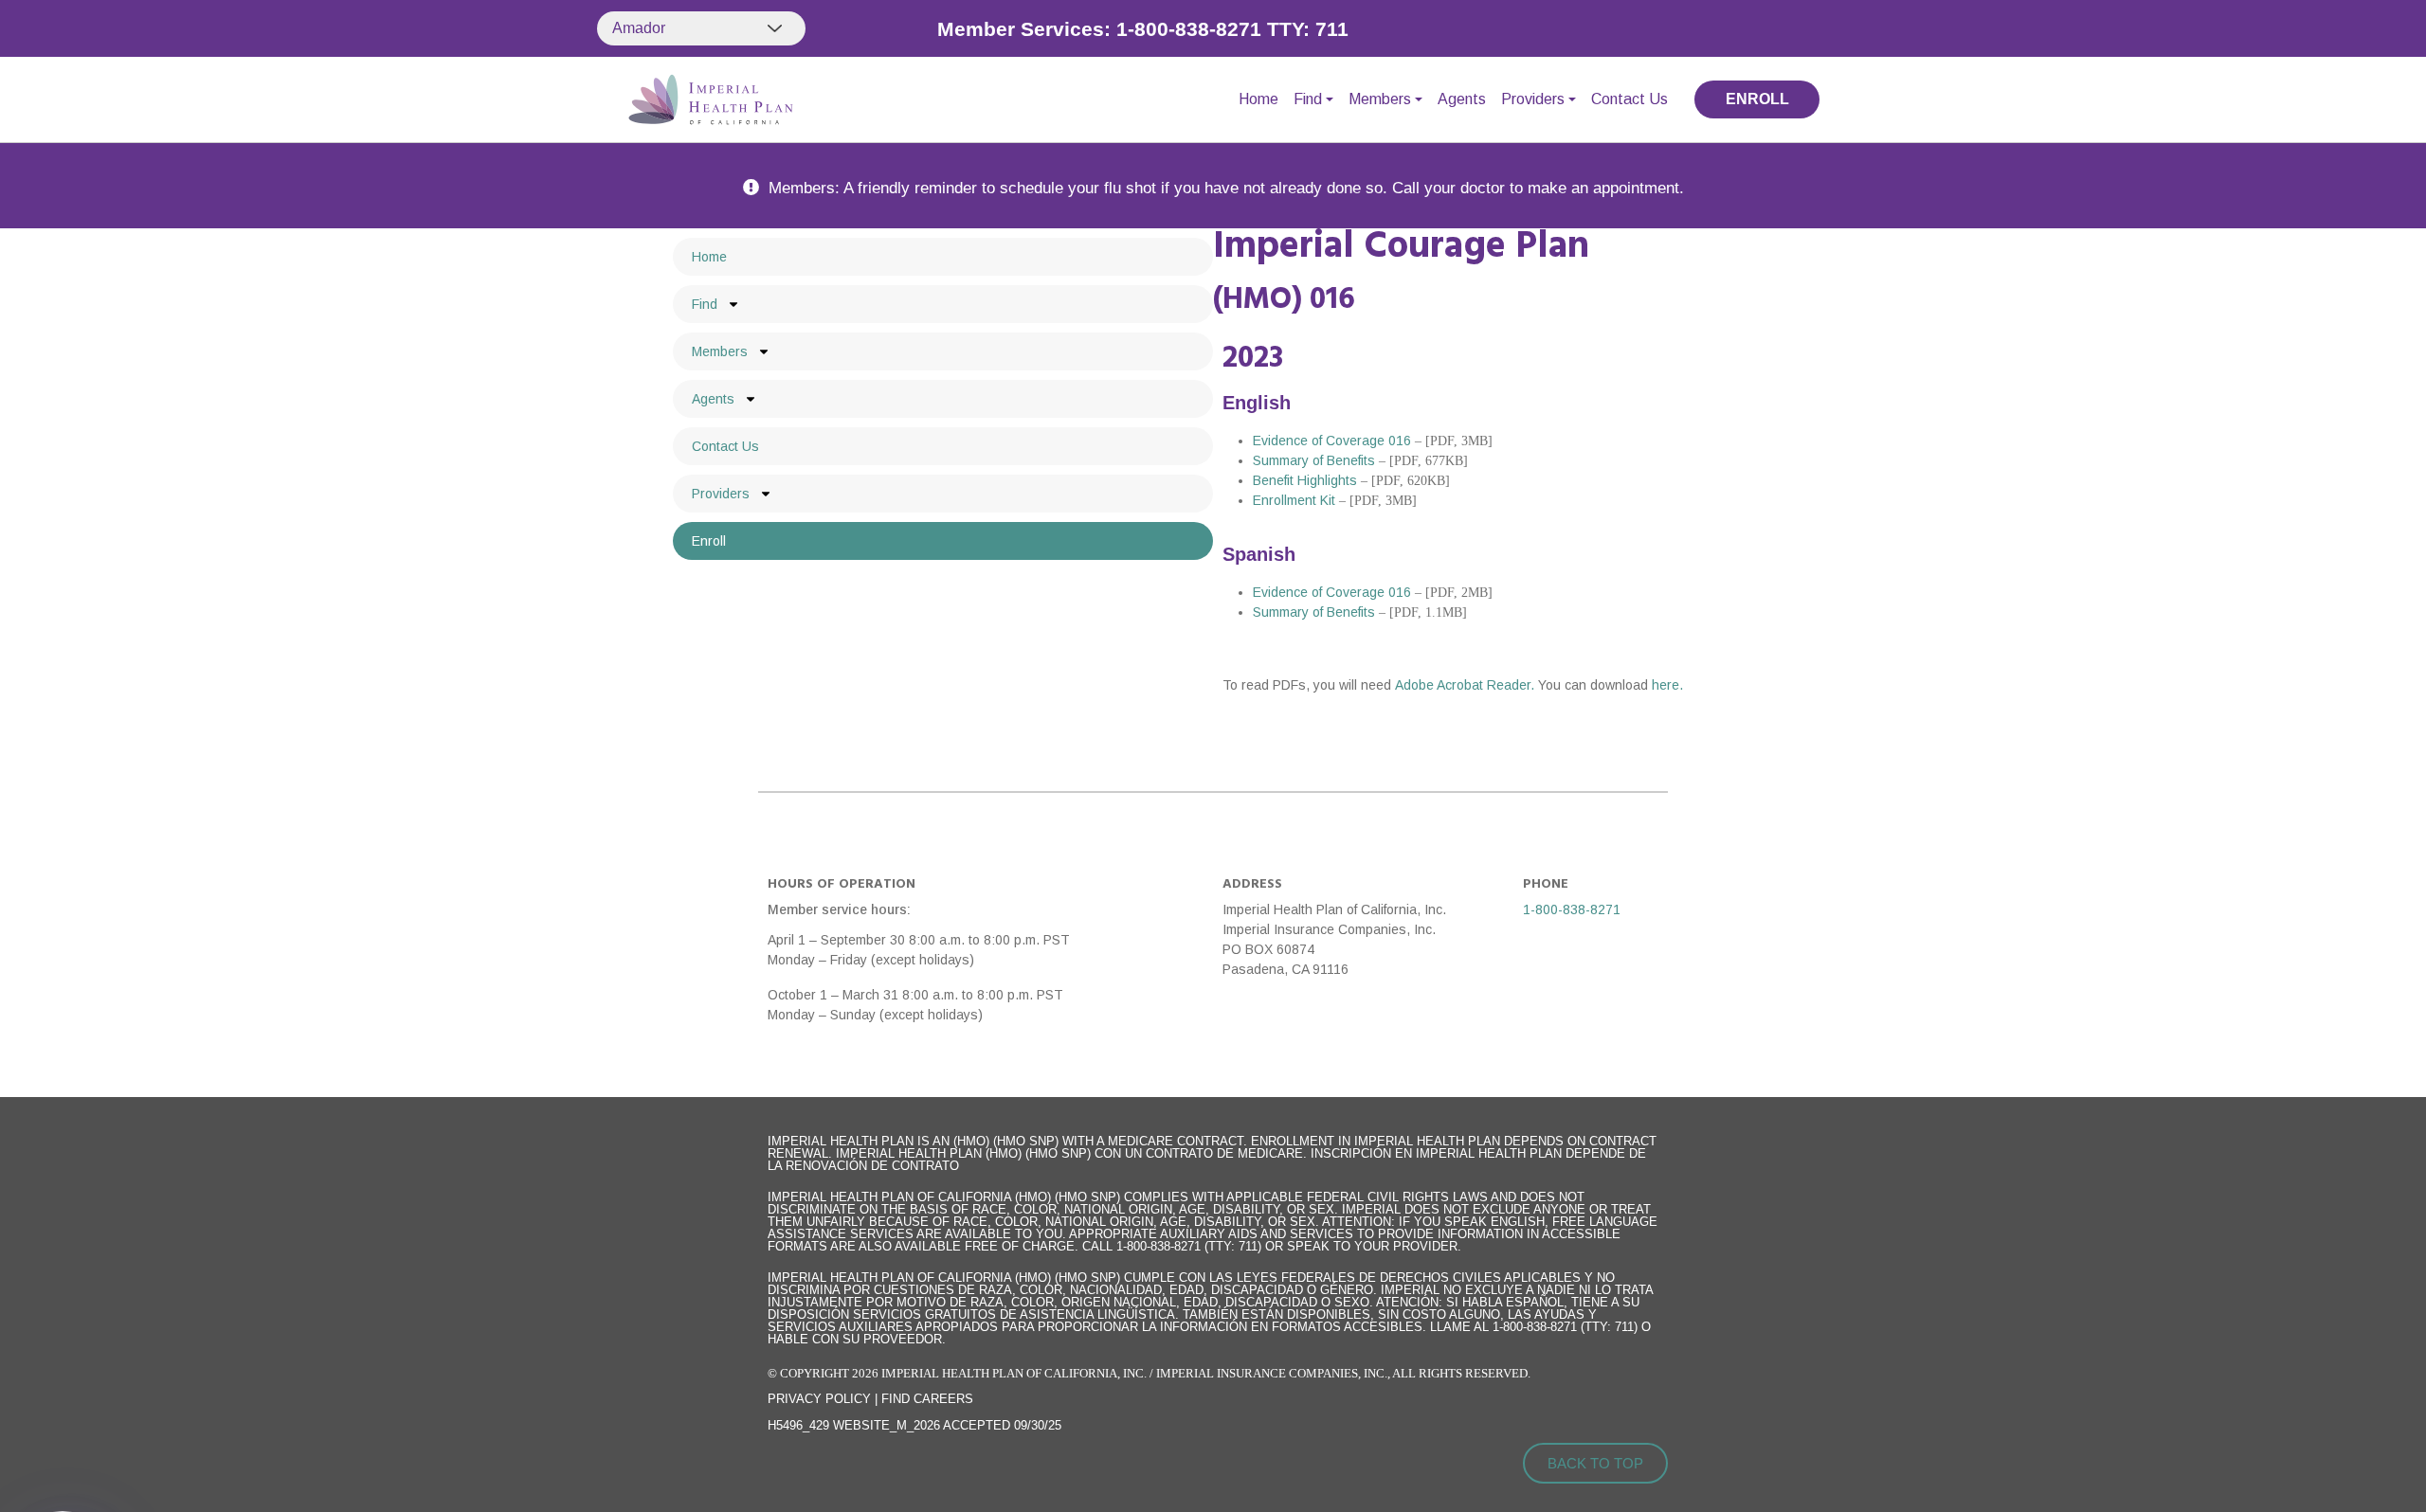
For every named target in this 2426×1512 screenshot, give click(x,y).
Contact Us (1629, 99)
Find (1308, 99)
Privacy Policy (819, 1399)
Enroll (709, 541)
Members (1380, 99)
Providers (1533, 99)
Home (1258, 99)
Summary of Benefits (1314, 460)
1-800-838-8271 (1572, 909)
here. (1667, 685)
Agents (1462, 99)
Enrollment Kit (1294, 500)
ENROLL (1757, 99)
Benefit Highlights (1305, 480)
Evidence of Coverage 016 (1332, 441)
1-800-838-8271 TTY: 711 (1232, 29)
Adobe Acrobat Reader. (1466, 685)
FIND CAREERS (927, 1399)
